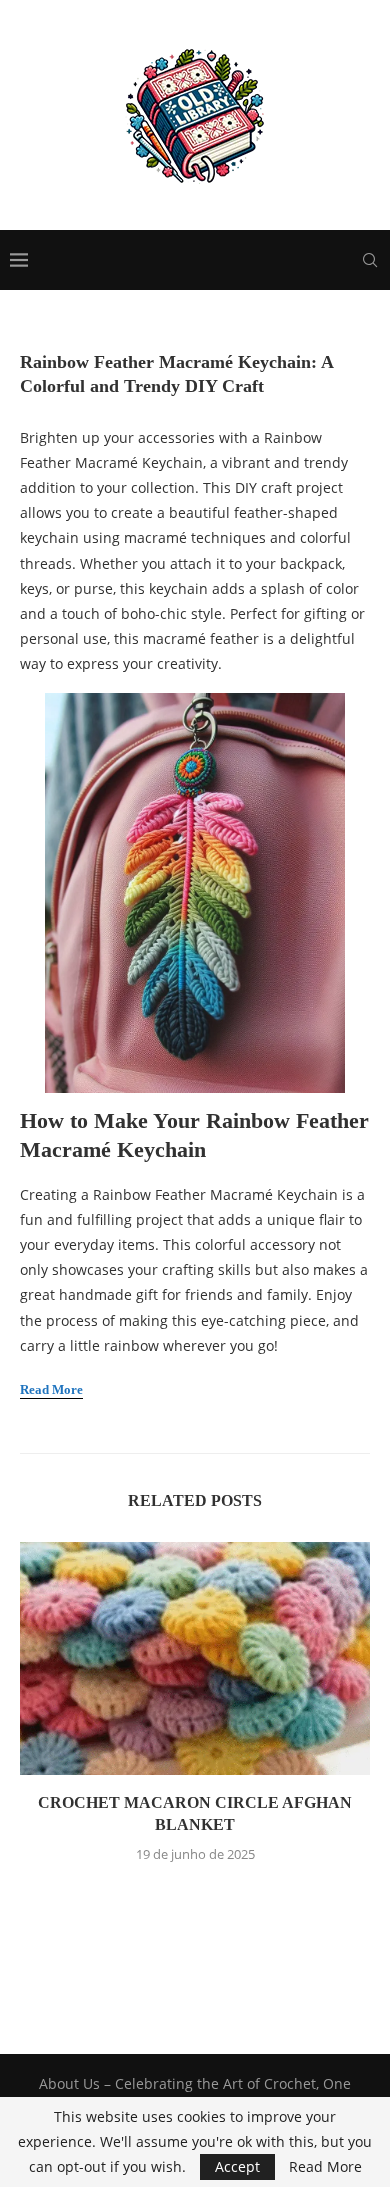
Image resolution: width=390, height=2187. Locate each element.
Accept (237, 2166)
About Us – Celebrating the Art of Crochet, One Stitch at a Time (195, 2093)
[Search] (370, 260)
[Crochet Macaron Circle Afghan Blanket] (195, 1658)
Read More (325, 2167)
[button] (195, 1898)
